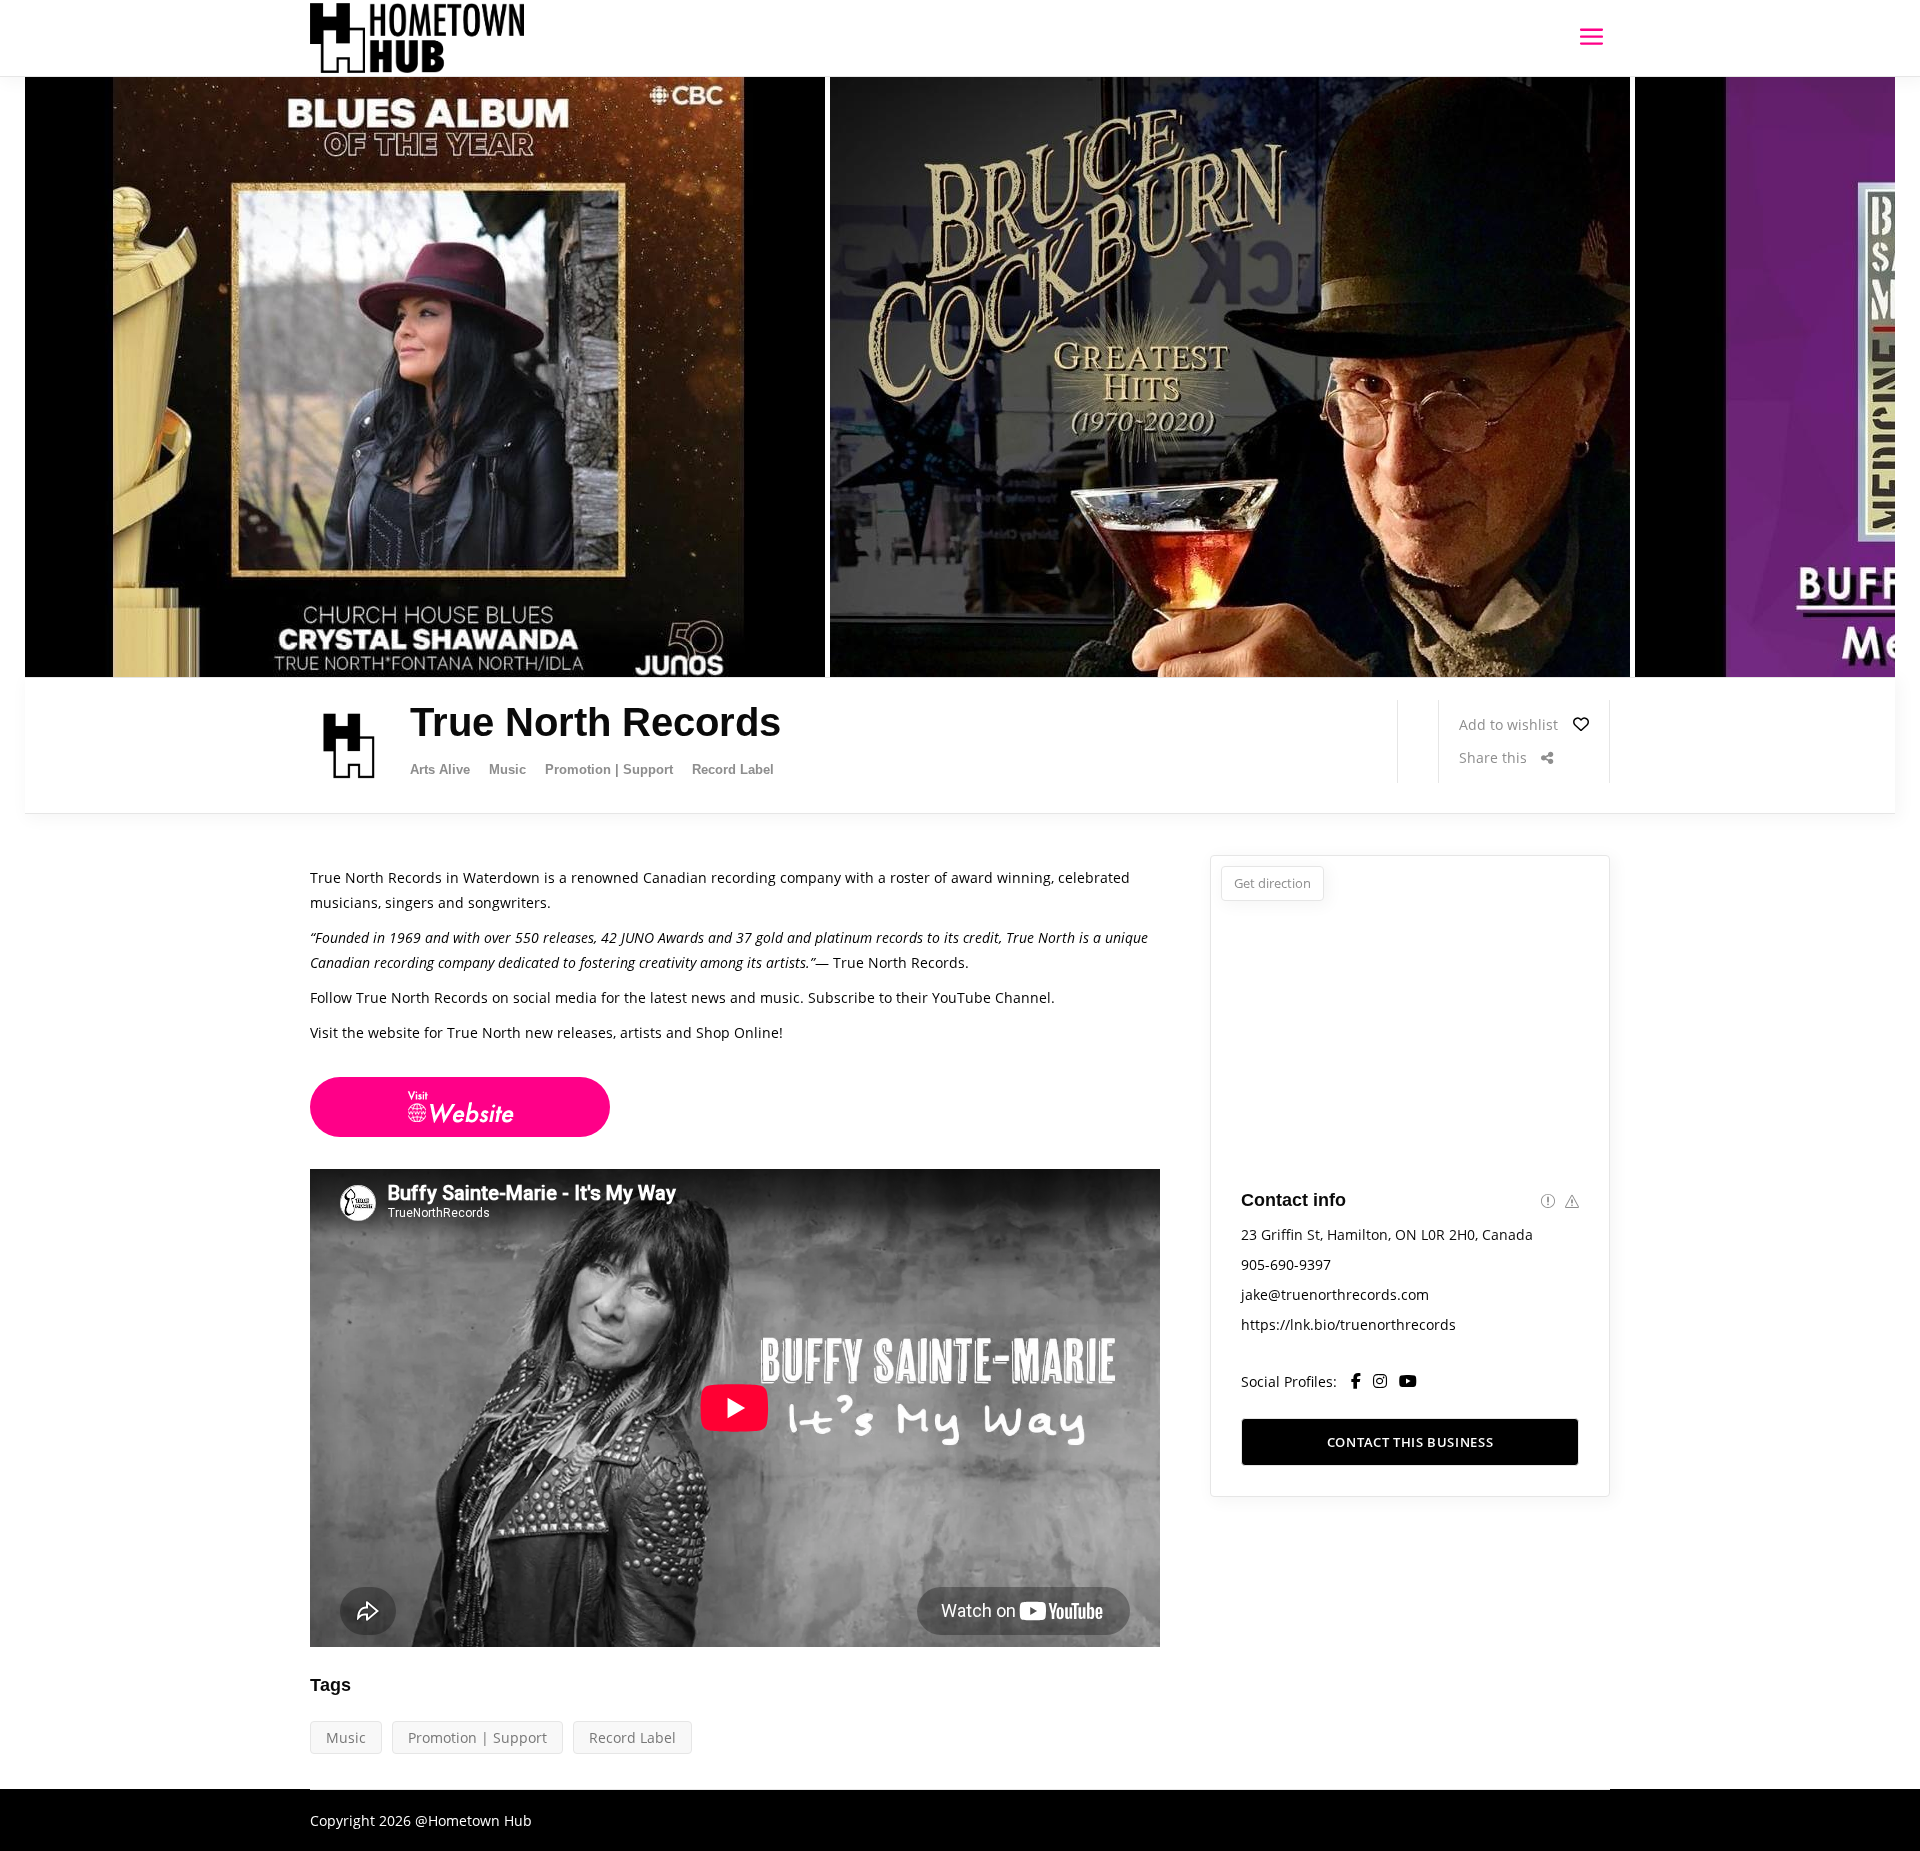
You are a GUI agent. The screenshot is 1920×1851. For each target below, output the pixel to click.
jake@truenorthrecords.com (1335, 1294)
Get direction (1272, 883)
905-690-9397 (1286, 1264)
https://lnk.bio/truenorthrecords (1348, 1324)
